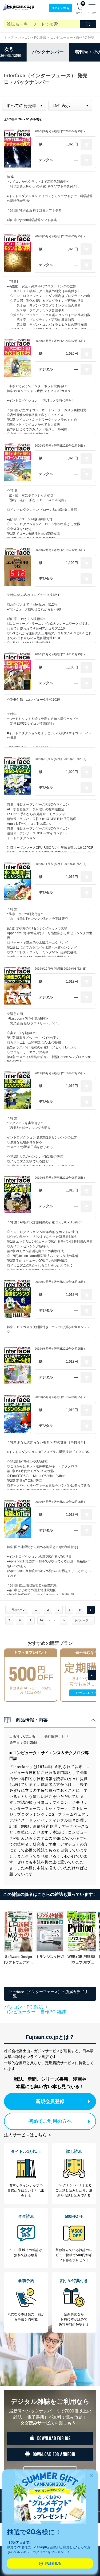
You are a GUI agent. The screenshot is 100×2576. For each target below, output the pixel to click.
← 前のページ (17, 1610)
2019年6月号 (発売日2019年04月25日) (60, 1349)
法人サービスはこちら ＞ (28, 2135)
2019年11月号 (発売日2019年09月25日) (61, 864)
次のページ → (83, 1620)
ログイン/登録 (60, 8)
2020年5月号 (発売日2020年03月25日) (60, 236)
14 (64, 1620)
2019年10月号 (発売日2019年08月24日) (61, 969)
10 (41, 1620)
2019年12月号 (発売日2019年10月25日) (61, 759)
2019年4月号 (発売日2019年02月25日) (60, 1502)
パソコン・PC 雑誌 (32, 38)
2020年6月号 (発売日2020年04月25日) (60, 131)
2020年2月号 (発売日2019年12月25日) (60, 550)
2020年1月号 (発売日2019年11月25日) (60, 654)
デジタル (46, 160)
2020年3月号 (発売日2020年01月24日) (60, 446)
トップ (9, 38)
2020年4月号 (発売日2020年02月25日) (60, 341)
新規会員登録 (50, 2101)
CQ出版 (29, 1736)
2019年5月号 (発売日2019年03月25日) (60, 1397)
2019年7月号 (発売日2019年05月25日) (60, 1282)
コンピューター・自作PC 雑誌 (72, 38)
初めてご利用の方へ (50, 2121)
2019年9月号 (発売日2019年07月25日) (60, 1073)
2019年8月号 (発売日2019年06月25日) (60, 1178)
